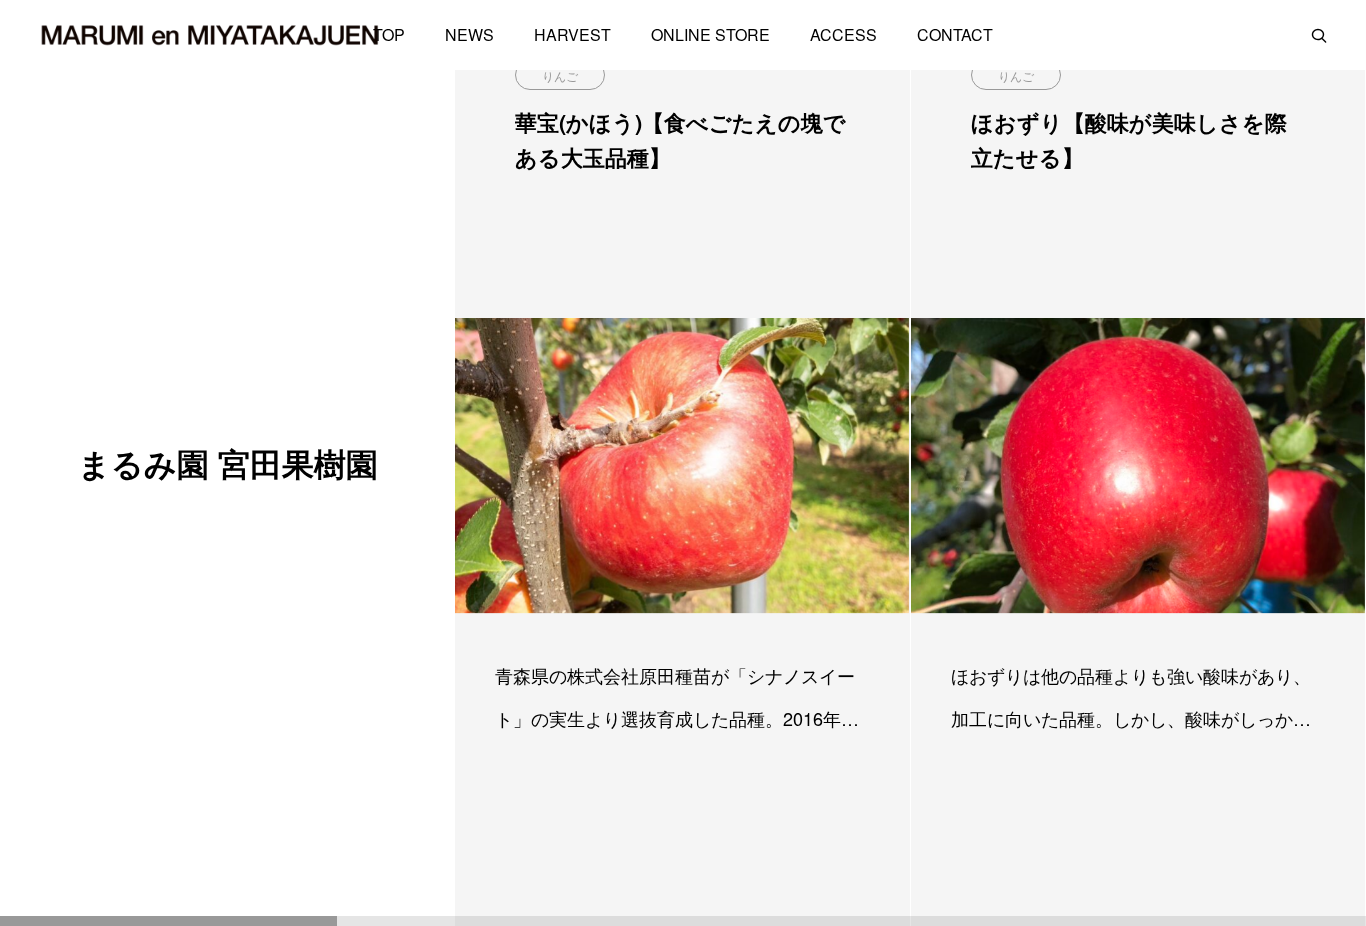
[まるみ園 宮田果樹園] (210, 35)
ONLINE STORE (710, 34)
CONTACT (955, 34)
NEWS (469, 34)
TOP (389, 34)
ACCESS (843, 34)
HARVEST (572, 34)
